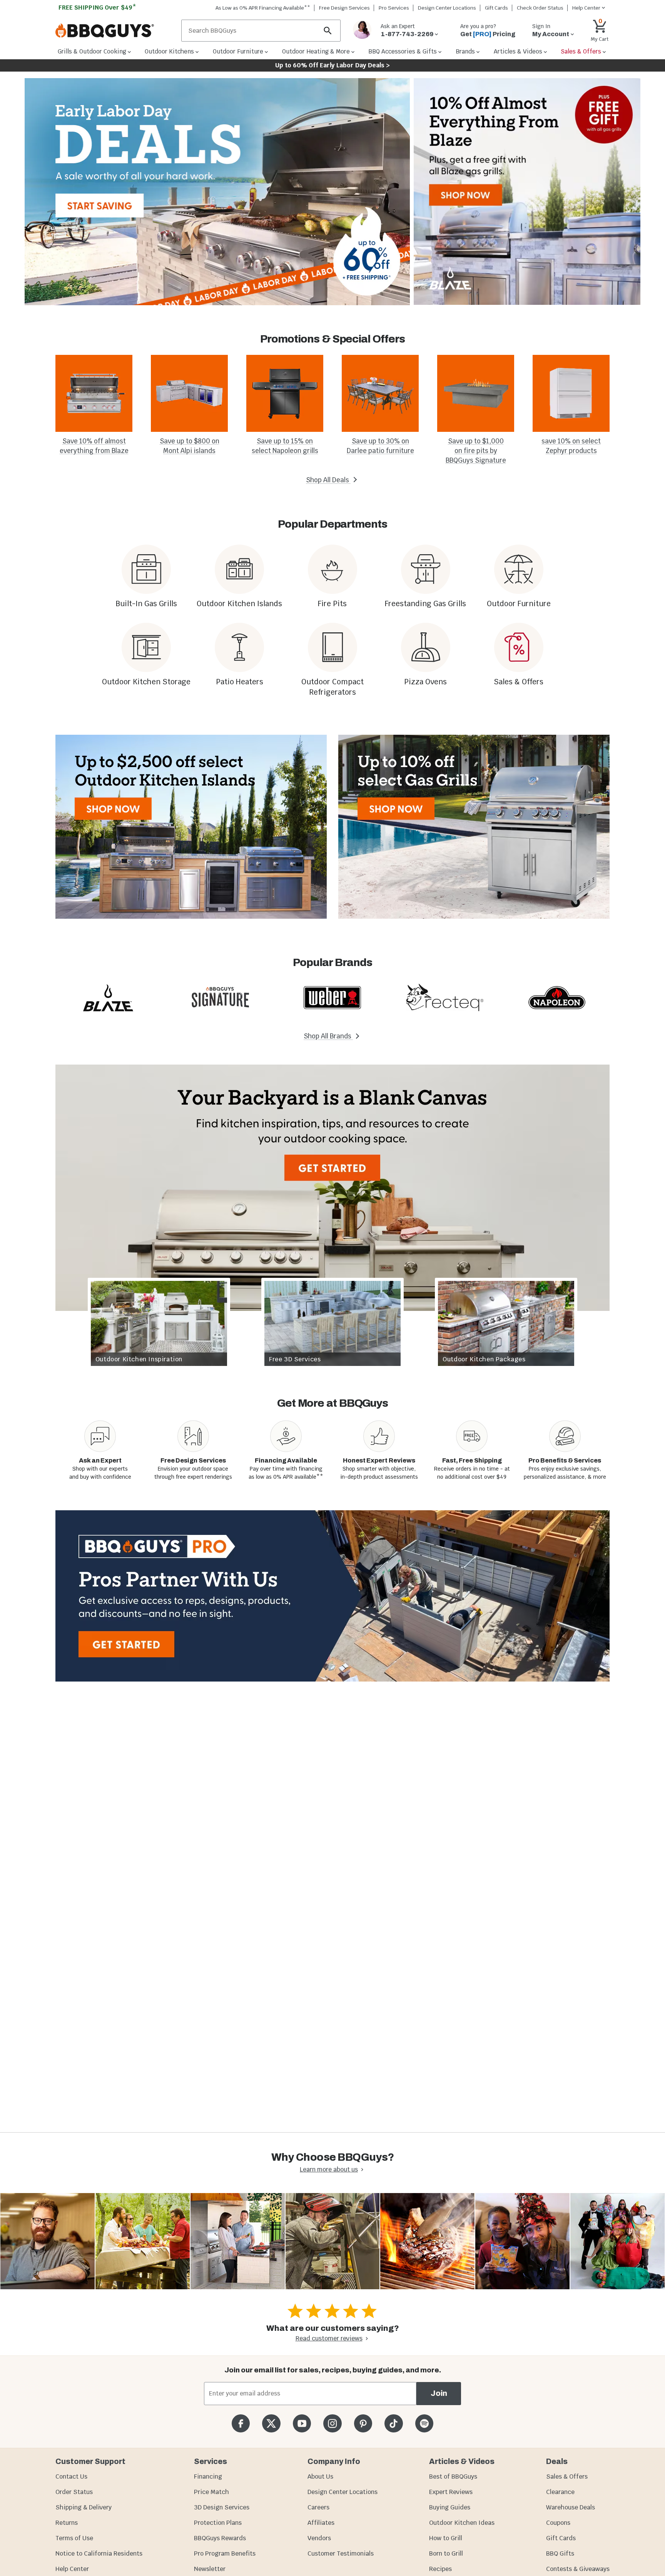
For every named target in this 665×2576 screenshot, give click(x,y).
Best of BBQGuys (453, 2477)
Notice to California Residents (99, 2553)
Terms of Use (74, 2538)
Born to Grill (446, 2553)
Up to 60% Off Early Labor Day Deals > (332, 65)
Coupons (558, 2523)
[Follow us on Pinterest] (363, 2423)
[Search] (328, 31)
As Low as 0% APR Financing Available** (263, 8)
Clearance (560, 2492)
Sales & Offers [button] (581, 51)
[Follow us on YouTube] (302, 2423)
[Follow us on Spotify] (424, 2423)
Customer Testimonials (341, 2553)
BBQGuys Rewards (220, 2538)
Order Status (74, 2492)
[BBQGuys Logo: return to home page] (115, 31)
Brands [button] (465, 51)
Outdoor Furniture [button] (238, 51)
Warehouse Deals (571, 2507)
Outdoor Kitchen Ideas (462, 2523)
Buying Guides (450, 2507)
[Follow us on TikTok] (393, 2423)
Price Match (211, 2492)
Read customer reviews (329, 2338)
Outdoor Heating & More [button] (316, 51)
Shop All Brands (328, 1036)
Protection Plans (218, 2523)
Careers (318, 2507)
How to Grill (446, 2538)
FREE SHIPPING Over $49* (97, 8)
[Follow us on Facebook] (241, 2423)
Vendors (319, 2538)
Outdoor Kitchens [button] (169, 51)
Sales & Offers (567, 2477)
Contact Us (71, 2477)
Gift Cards (496, 8)
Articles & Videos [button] (518, 51)
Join (439, 2393)
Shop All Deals (328, 480)
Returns (67, 2523)
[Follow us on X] (271, 2423)
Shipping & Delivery (84, 2507)
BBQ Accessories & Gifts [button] (403, 51)
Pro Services (394, 8)
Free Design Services (344, 8)
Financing (208, 2477)
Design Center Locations (447, 8)
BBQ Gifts (560, 2553)
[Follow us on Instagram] (332, 2423)
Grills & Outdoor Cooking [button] (92, 51)
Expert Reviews (451, 2492)
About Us (320, 2477)
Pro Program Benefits (225, 2553)
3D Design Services (222, 2507)
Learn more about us (329, 2169)
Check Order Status (540, 8)
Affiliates (321, 2523)
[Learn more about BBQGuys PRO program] (332, 1596)
